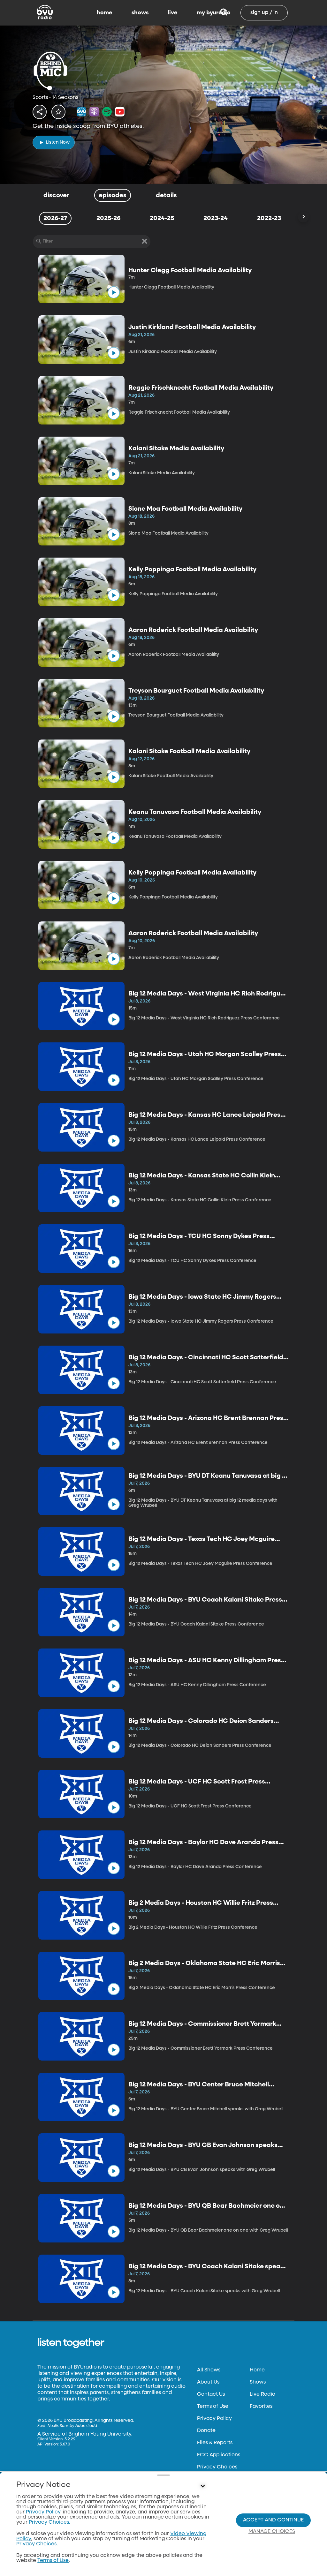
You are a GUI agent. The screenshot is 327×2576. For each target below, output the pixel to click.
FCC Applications (219, 2455)
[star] (58, 112)
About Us (208, 2382)
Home (257, 2370)
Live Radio (262, 2394)
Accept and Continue (273, 2520)
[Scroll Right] (303, 217)
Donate (206, 2431)
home (105, 13)
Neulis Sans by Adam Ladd (72, 2426)
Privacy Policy (214, 2419)
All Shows (209, 2370)
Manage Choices (272, 2532)
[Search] (224, 13)
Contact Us (211, 2394)
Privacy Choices (217, 2467)
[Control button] (202, 2486)
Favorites (261, 2407)
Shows (258, 2382)
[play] (114, 292)
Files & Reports (215, 2443)
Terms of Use (213, 2407)
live (173, 13)
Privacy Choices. (49, 2522)
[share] (40, 112)
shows (140, 13)
